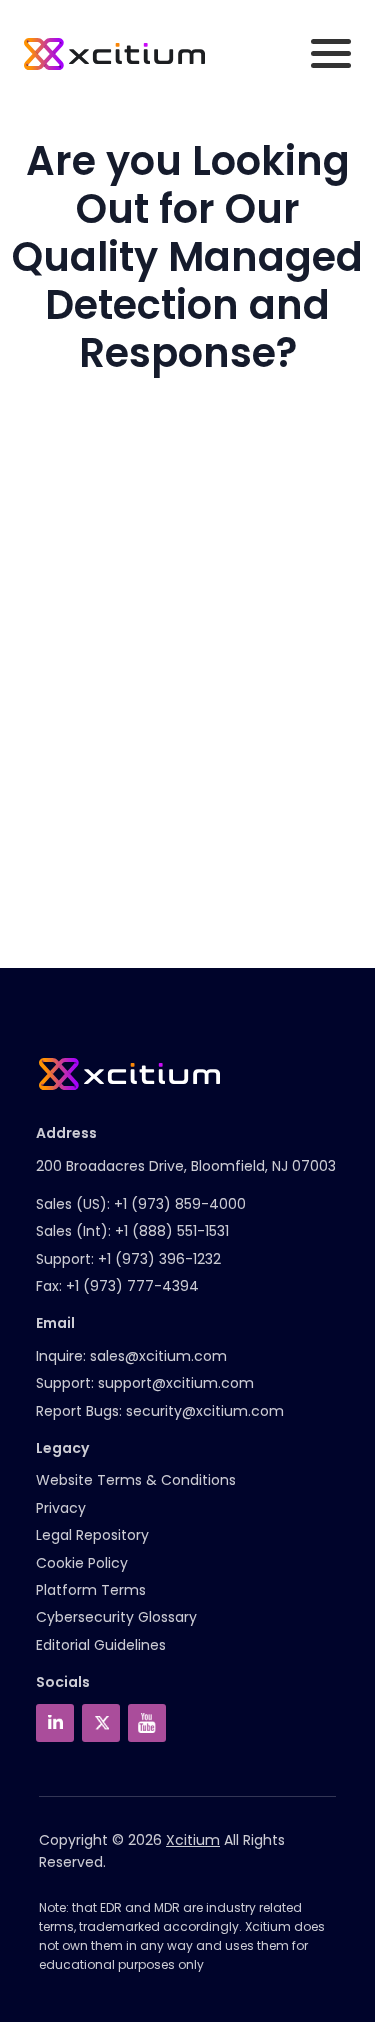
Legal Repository (92, 1535)
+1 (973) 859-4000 (180, 1204)
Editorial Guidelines (101, 1645)
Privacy (61, 1508)
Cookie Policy (82, 1563)
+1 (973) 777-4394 (132, 1286)
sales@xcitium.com (158, 1356)
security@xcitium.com (205, 1411)
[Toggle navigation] (331, 53)
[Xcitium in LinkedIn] (55, 1723)
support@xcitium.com (176, 1383)
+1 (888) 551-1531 (172, 1231)
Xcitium (193, 1840)
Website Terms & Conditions (136, 1480)
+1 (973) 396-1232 (159, 1259)
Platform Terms (91, 1590)
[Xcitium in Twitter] (101, 1723)
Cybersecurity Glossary (116, 1617)
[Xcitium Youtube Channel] (147, 1723)
